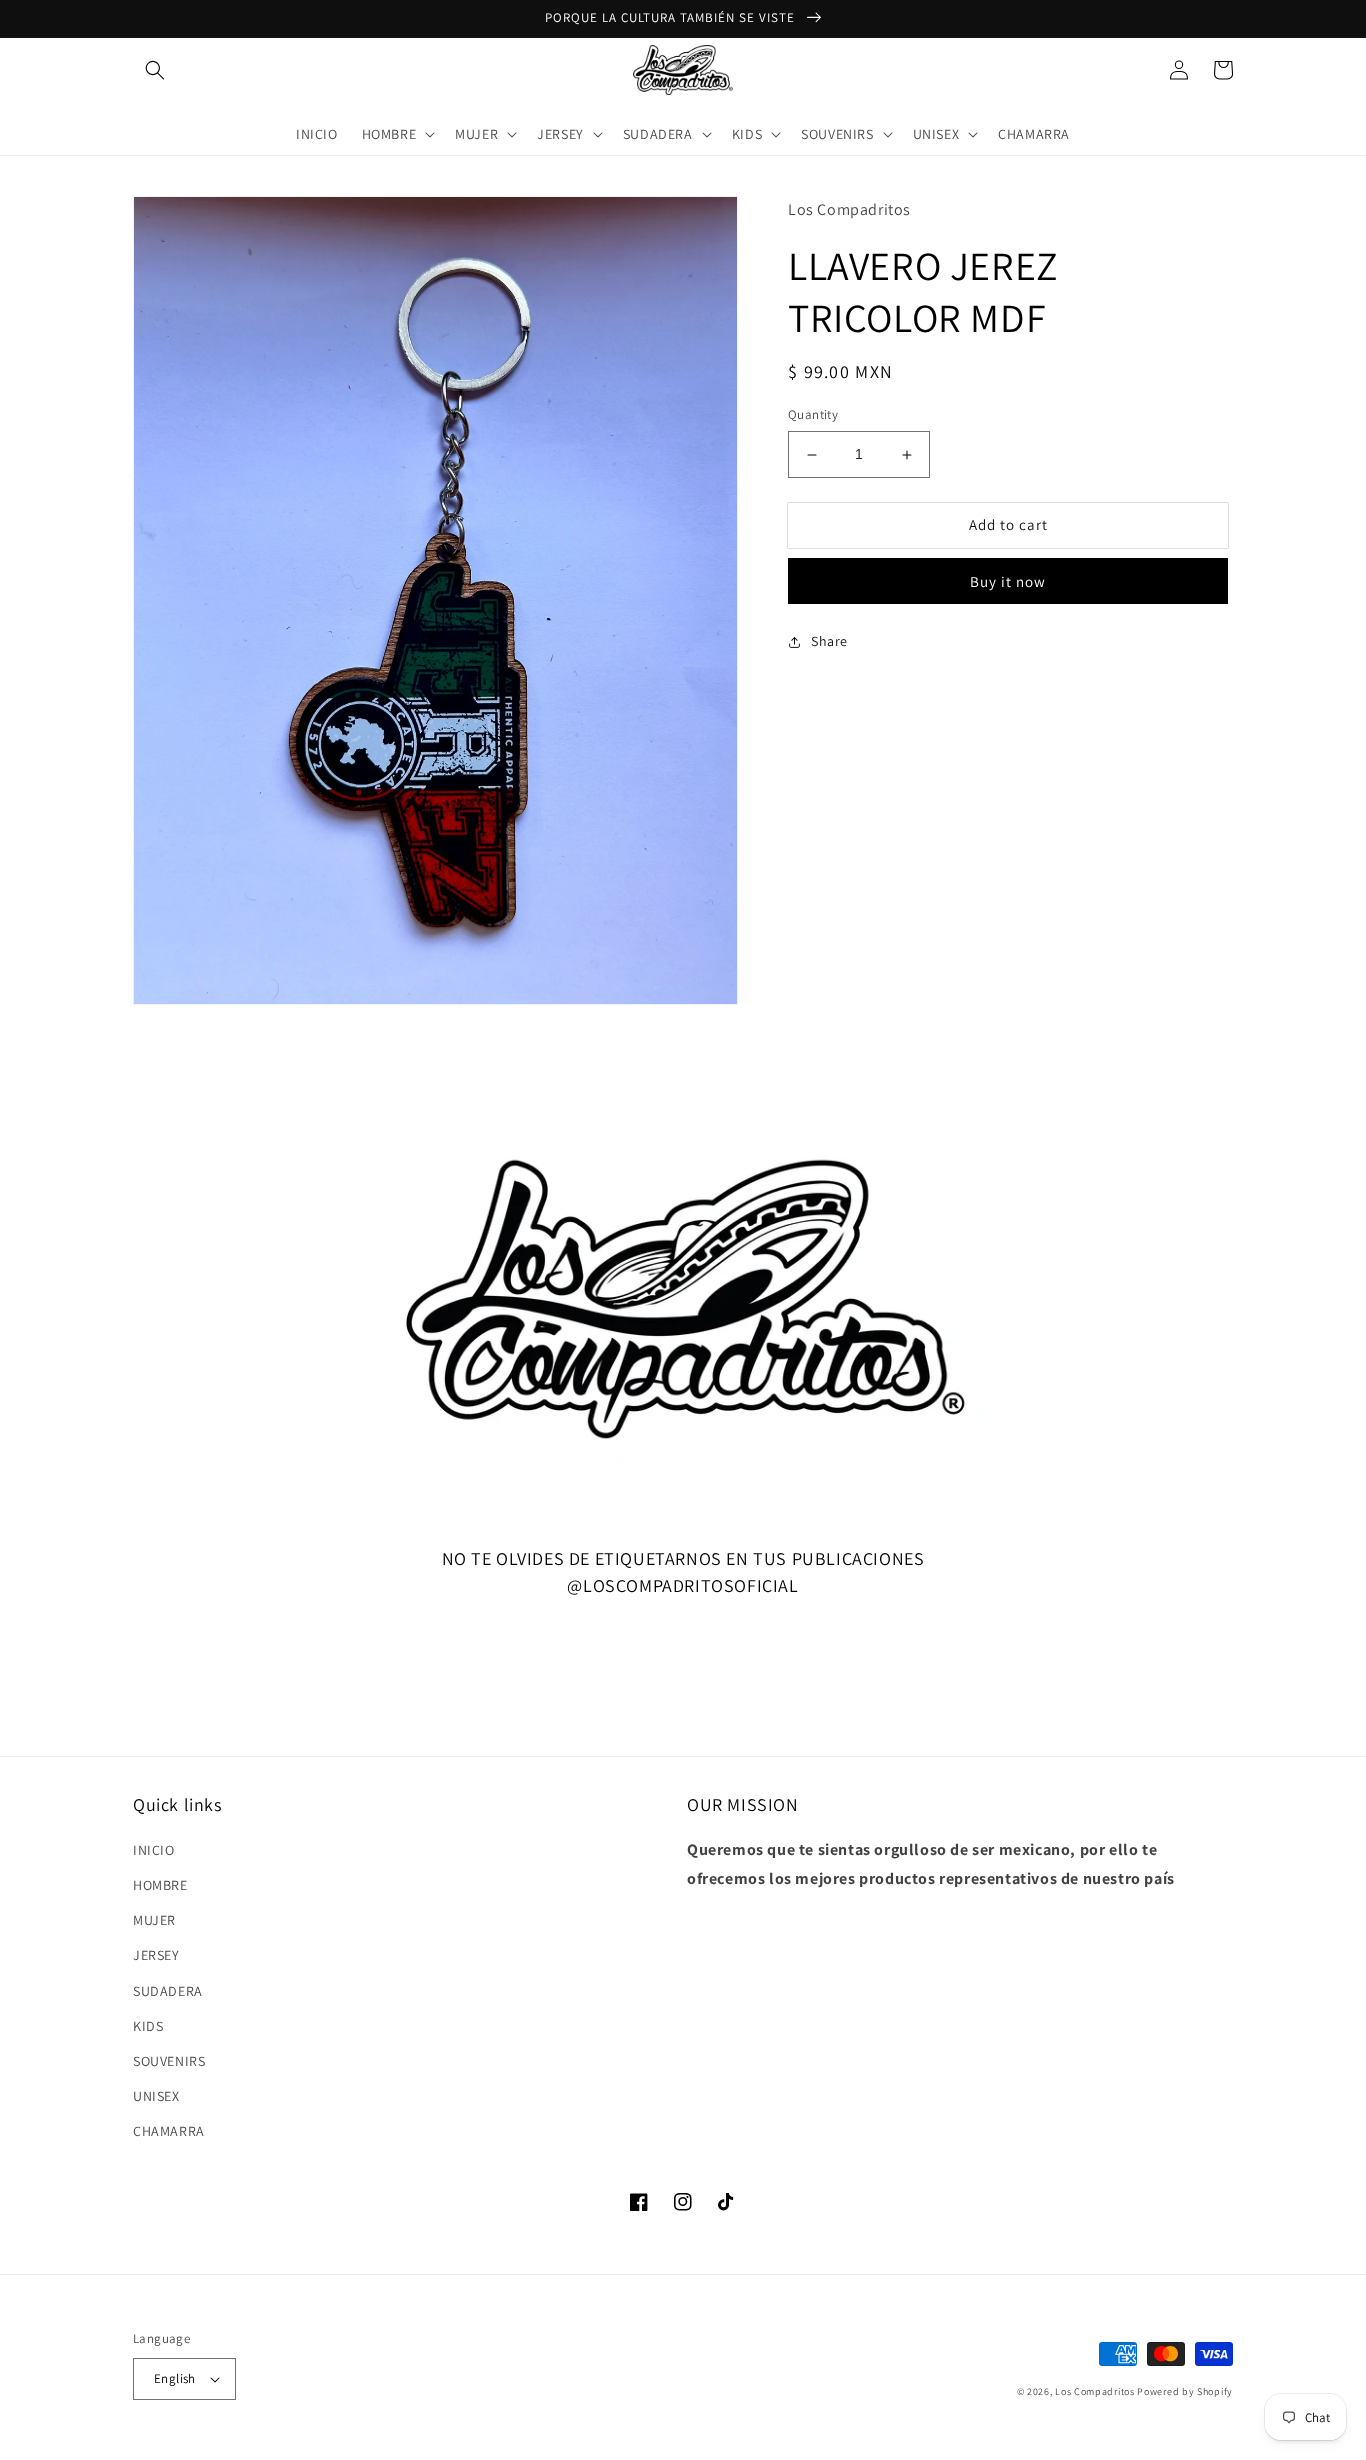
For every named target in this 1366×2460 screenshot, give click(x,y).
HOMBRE (160, 1885)
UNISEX (156, 2096)
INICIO (154, 1850)
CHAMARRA (169, 2131)
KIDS (148, 2026)
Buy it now (1008, 582)
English (175, 2378)
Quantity (813, 415)
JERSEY (156, 1955)
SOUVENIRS (169, 2061)
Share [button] (829, 642)
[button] (155, 70)
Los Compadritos (1095, 2391)
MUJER (154, 1920)
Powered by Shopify (1185, 2391)
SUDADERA (168, 1991)
